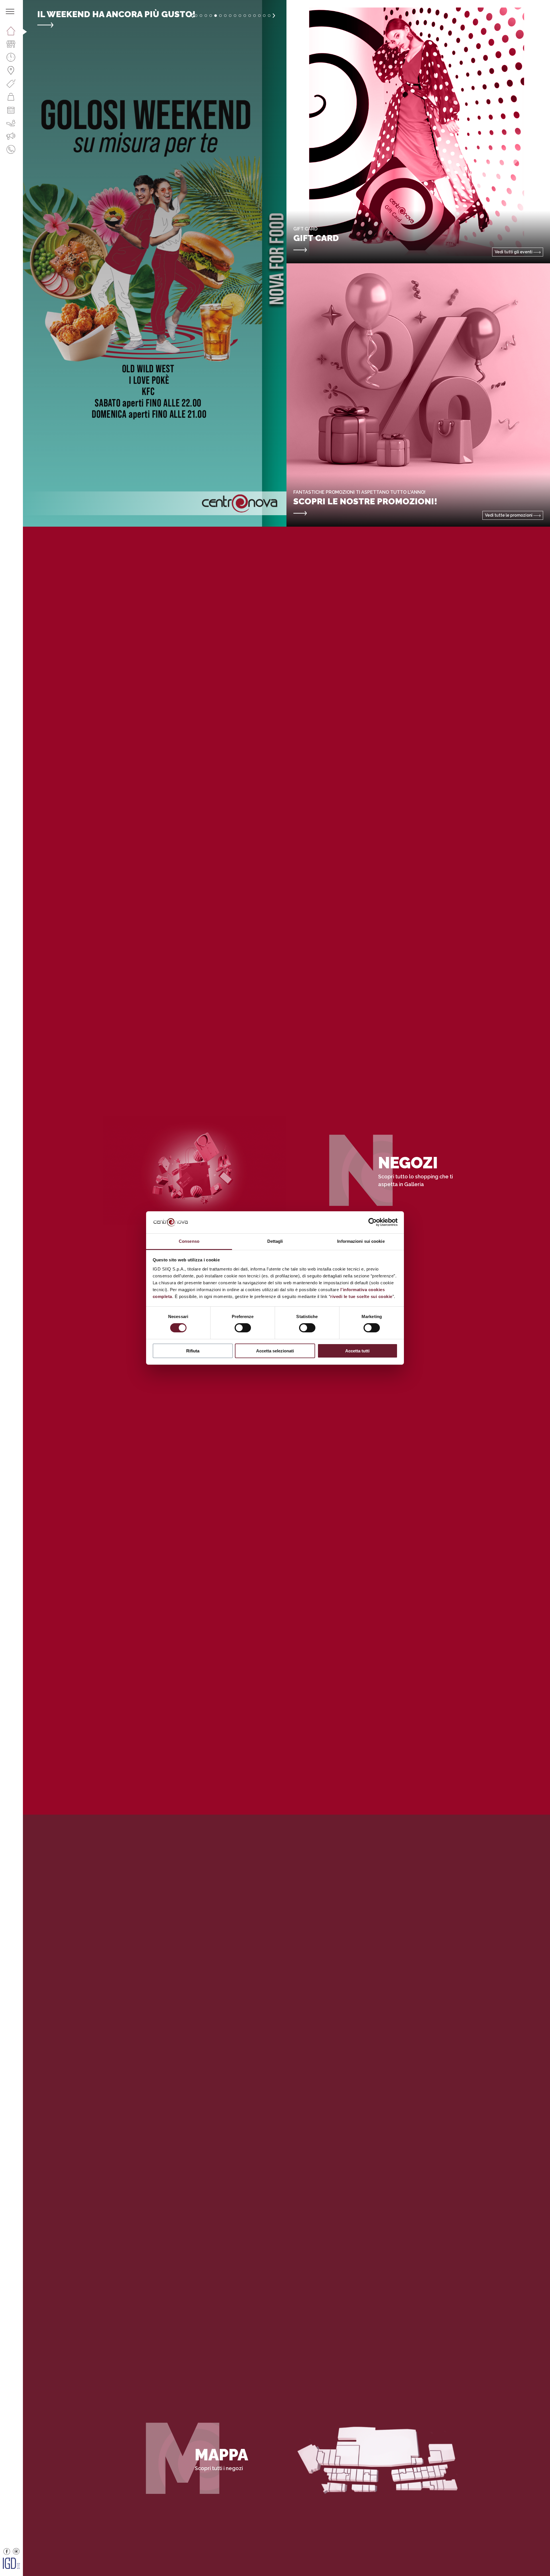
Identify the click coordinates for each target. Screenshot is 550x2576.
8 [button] (230, 16)
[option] (155, 263)
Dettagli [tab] (275, 1241)
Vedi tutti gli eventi (514, 252)
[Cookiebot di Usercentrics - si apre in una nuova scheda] (373, 1222)
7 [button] (225, 16)
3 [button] (206, 16)
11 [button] (245, 16)
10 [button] (240, 16)
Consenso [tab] (189, 1241)
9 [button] (235, 16)
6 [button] (220, 16)
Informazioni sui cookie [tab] (361, 1241)
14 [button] (259, 16)
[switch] (243, 1328)
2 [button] (201, 16)
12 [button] (250, 16)
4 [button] (211, 16)
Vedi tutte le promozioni (509, 515)
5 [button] (216, 16)
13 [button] (255, 16)
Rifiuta (193, 1351)
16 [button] (269, 16)
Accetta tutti (357, 1351)
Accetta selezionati (275, 1351)
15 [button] (264, 16)
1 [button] (196, 16)
